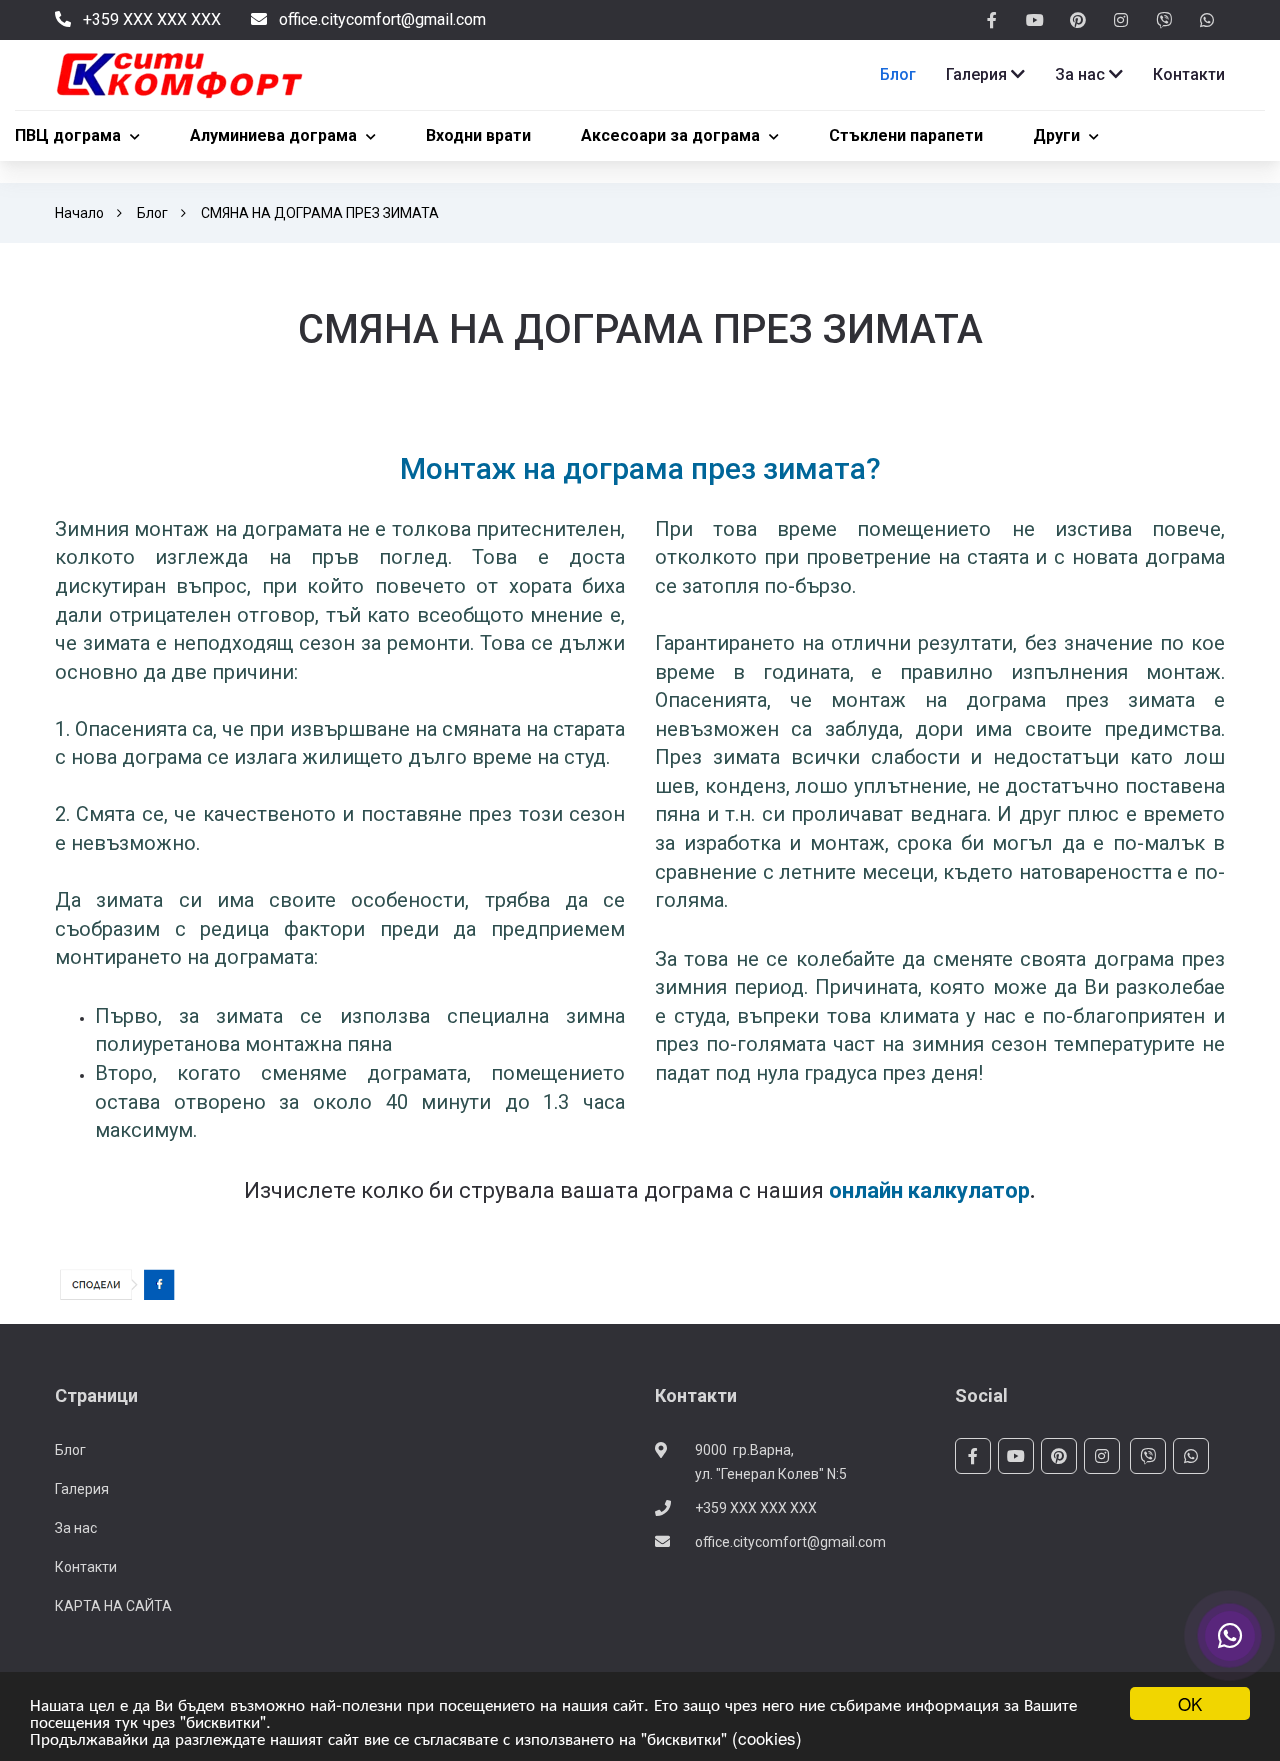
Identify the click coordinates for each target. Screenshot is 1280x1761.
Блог (152, 213)
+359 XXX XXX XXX (756, 1508)
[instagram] (1121, 21)
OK (1190, 1703)
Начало (79, 213)
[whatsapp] (1207, 21)
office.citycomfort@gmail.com (790, 1542)
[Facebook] (118, 1284)
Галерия (82, 1489)
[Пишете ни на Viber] (1230, 1636)
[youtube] (1035, 21)
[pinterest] (1078, 21)
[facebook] (992, 21)
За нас (76, 1528)
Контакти (86, 1567)
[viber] (1164, 21)
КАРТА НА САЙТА (113, 1606)
